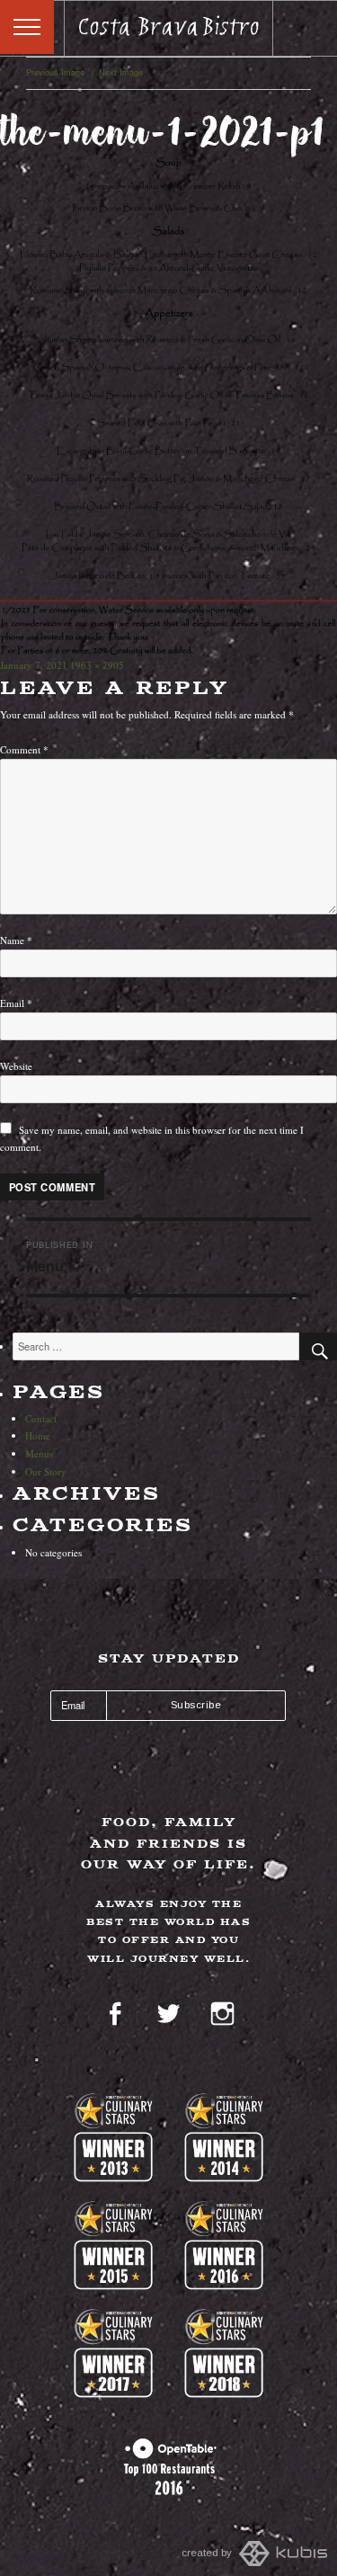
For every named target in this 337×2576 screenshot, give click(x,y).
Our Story (46, 1471)
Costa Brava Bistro (169, 29)
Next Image (121, 72)
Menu (27, 27)
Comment (24, 749)
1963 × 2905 (97, 665)
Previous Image (55, 72)
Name (16, 940)
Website (16, 1066)
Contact (41, 1418)
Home (38, 1435)
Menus (39, 1453)
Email (16, 1003)
